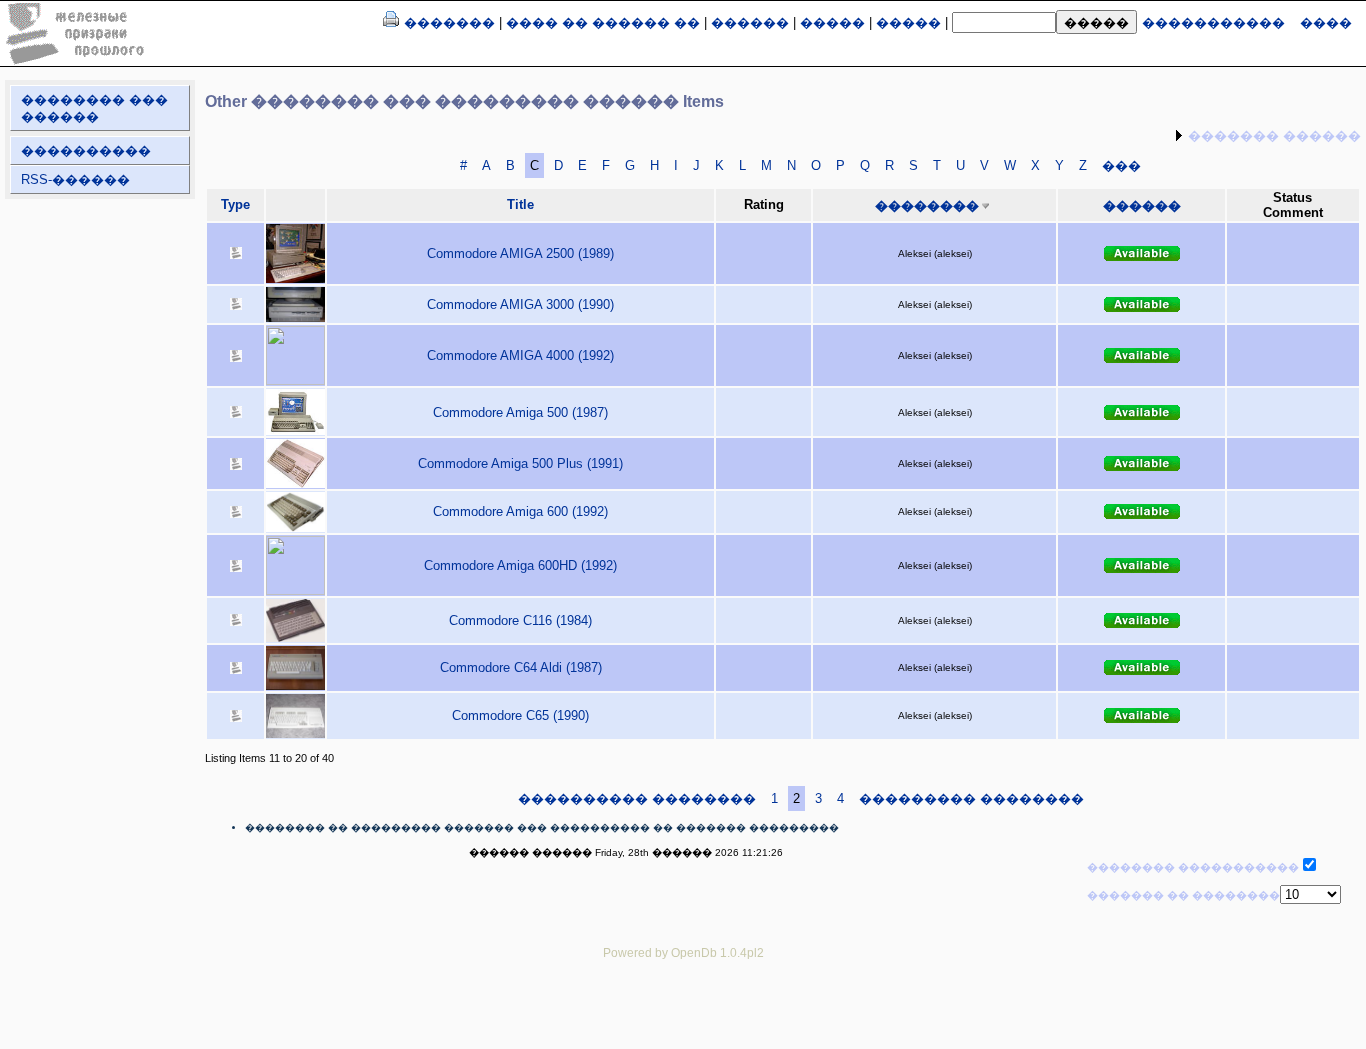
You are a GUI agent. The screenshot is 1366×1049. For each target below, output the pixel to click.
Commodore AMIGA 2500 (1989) (520, 253)
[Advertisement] (683, 1019)
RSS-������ (75, 179)
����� (832, 22)
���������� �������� (637, 798)
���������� (86, 150)
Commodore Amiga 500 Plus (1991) (520, 463)
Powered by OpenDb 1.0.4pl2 (683, 952)
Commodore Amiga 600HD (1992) (520, 565)
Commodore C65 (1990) (520, 715)
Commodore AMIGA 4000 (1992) (520, 355)
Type (235, 204)
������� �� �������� (1183, 895)
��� (1121, 165)
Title (520, 204)
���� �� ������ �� (603, 22)
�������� (927, 205)
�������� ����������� (1193, 867)
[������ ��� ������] (391, 22)
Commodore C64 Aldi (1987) (521, 667)
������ (750, 22)
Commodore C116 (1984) (520, 620)
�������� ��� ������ (94, 108)
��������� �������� (971, 798)
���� (1326, 22)
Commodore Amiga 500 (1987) (520, 412)
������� (449, 22)
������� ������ (1274, 135)
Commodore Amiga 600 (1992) (520, 511)
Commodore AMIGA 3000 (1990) (520, 304)
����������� (1213, 22)
